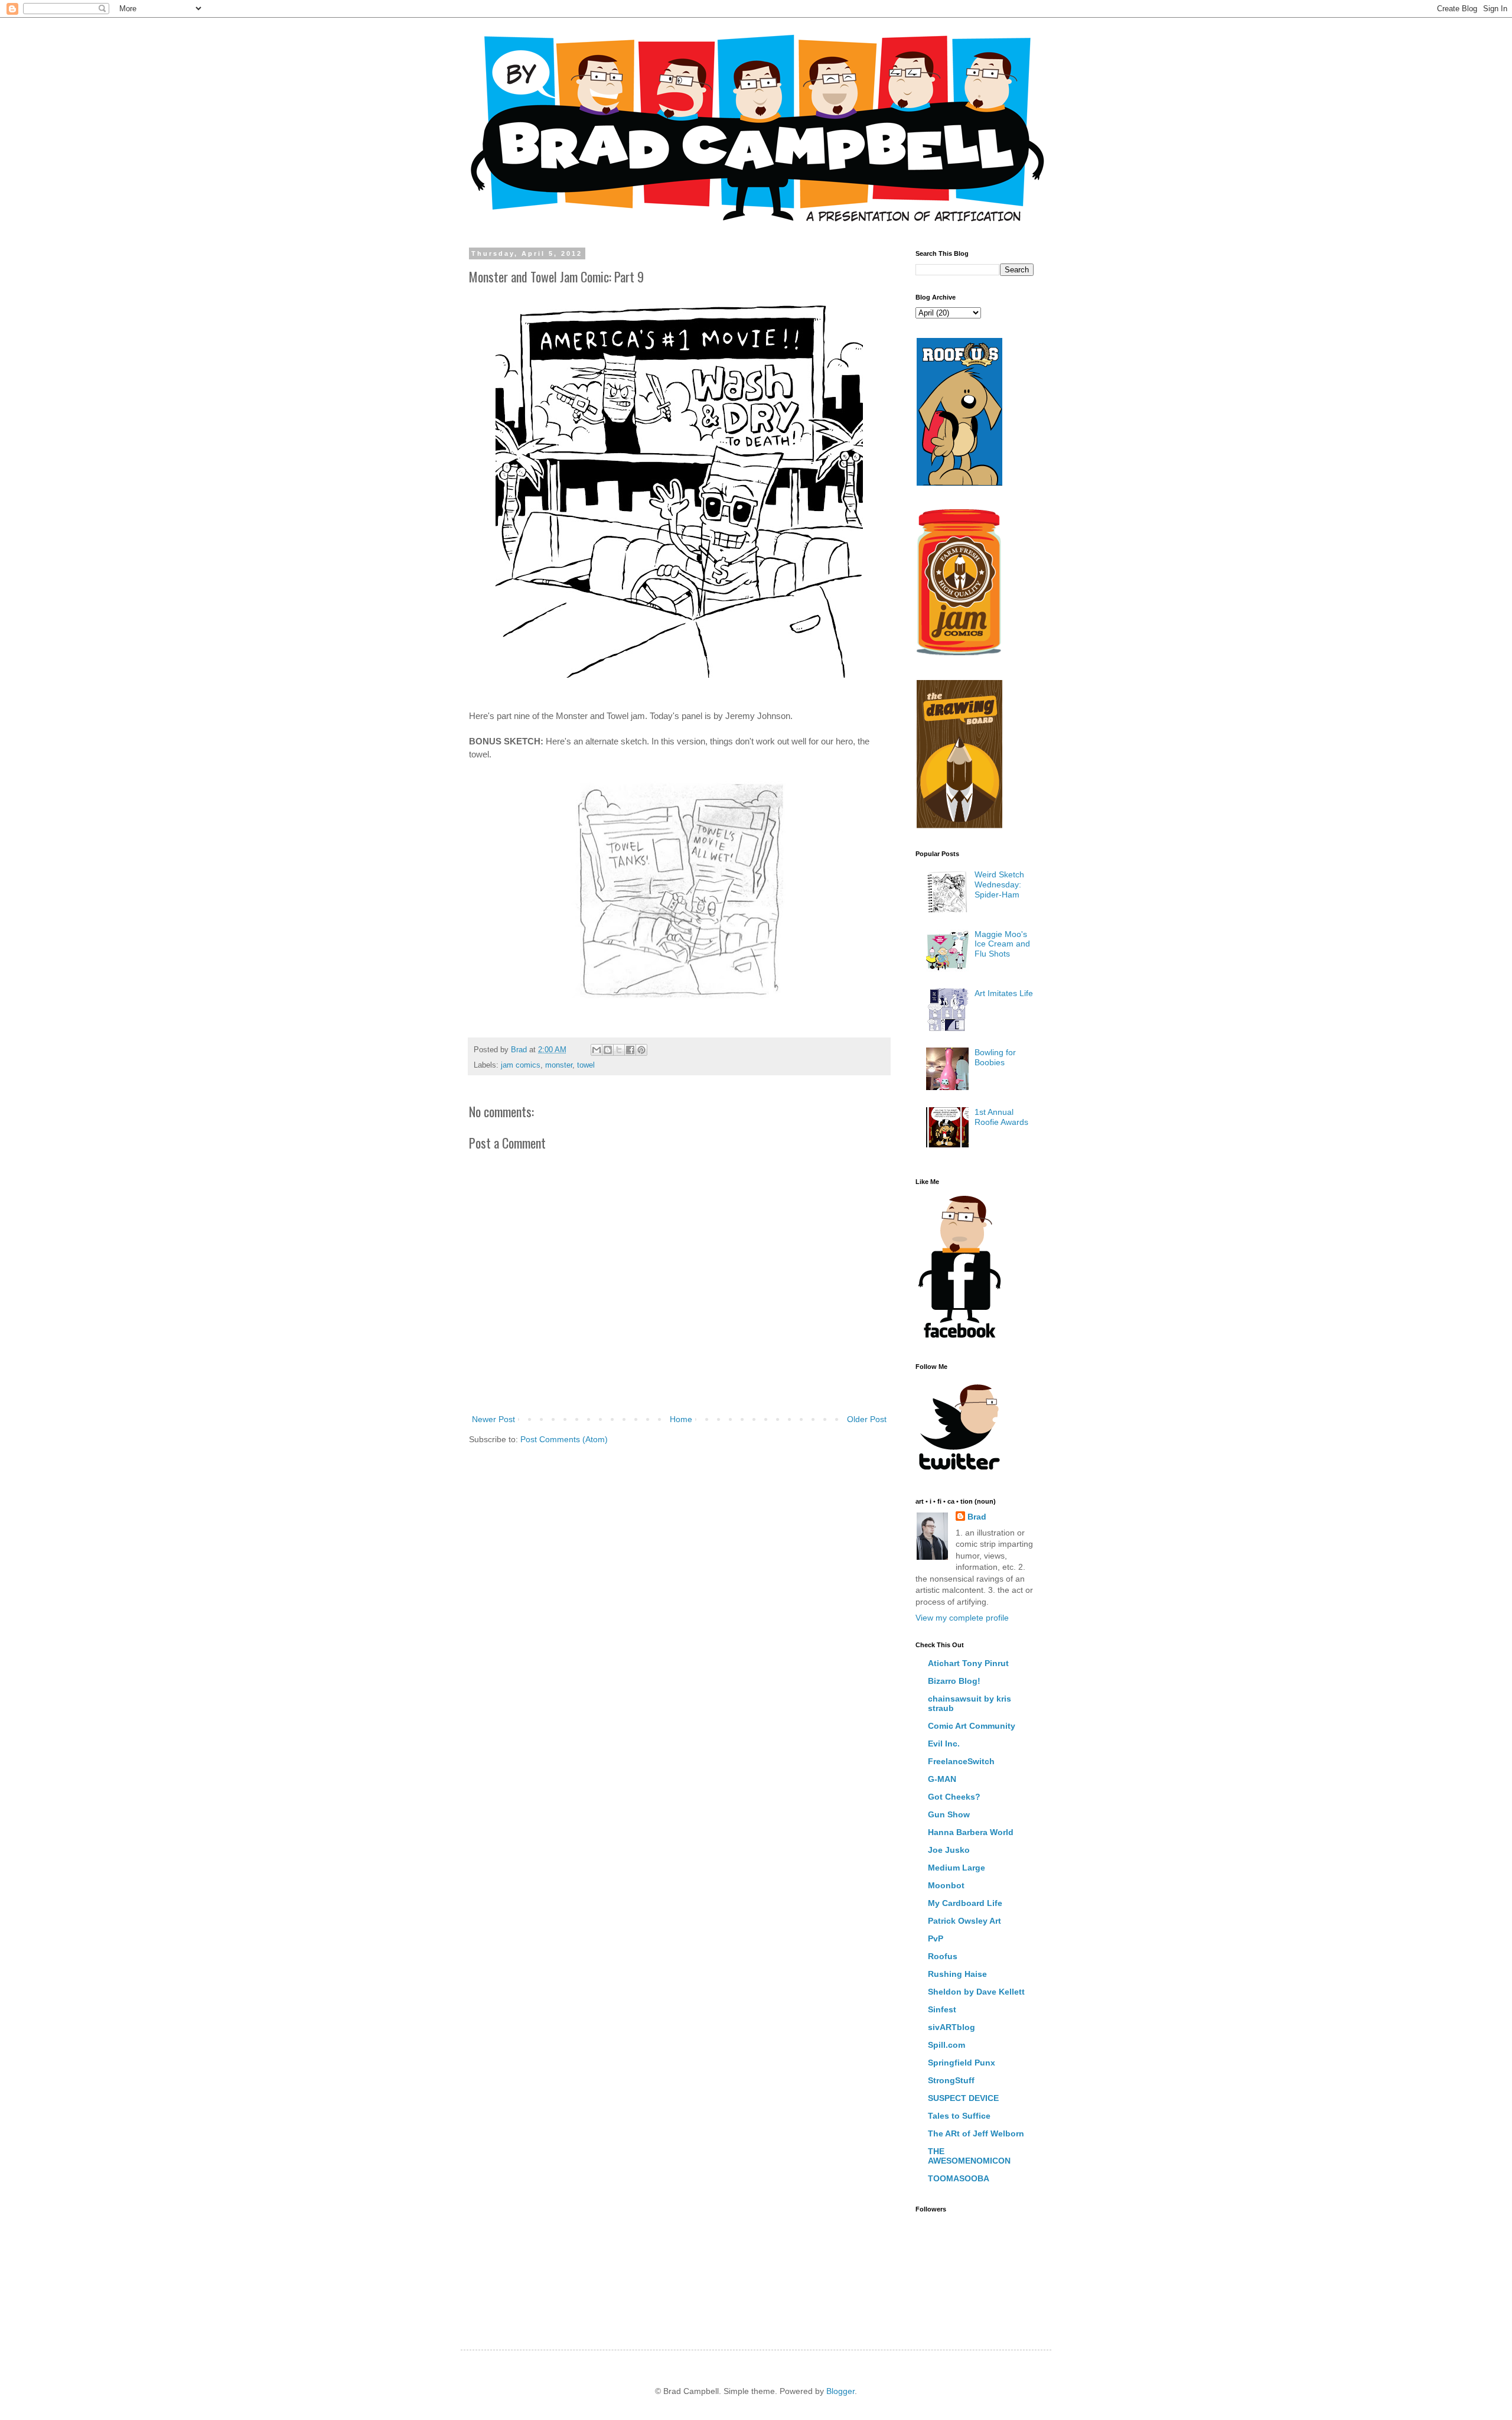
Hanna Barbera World (971, 1832)
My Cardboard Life (965, 1903)
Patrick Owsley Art (964, 1921)
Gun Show (949, 1814)
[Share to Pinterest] (641, 1050)
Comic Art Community (972, 1726)
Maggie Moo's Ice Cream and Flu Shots (1002, 944)
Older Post (867, 1419)
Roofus (943, 1956)
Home (681, 1419)
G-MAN (942, 1779)
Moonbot (946, 1885)
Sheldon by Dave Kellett (976, 1992)
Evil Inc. (944, 1744)
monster (559, 1065)
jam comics (521, 1065)
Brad (977, 1517)
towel (586, 1065)
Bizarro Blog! (954, 1681)
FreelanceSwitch (961, 1761)
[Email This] (597, 1050)
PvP (936, 1938)
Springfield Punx (962, 2063)
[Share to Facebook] (630, 1050)
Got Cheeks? (954, 1797)
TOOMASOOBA (959, 2178)
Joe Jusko (949, 1850)
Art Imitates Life (1004, 993)
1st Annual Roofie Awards (1001, 1117)
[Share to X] (619, 1050)
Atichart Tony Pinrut (968, 1663)
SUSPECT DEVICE (963, 2098)
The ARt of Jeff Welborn (976, 2133)
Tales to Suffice (959, 2116)
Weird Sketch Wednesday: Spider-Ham (999, 884)
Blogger (840, 2391)
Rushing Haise (957, 1974)
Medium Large (957, 1868)
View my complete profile (962, 1618)
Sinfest (942, 2009)
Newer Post (493, 1419)
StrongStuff (951, 2080)
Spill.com (946, 2045)
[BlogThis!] (608, 1050)
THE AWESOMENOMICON (969, 2156)
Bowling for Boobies (995, 1057)
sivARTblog (951, 2027)
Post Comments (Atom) (564, 1439)
